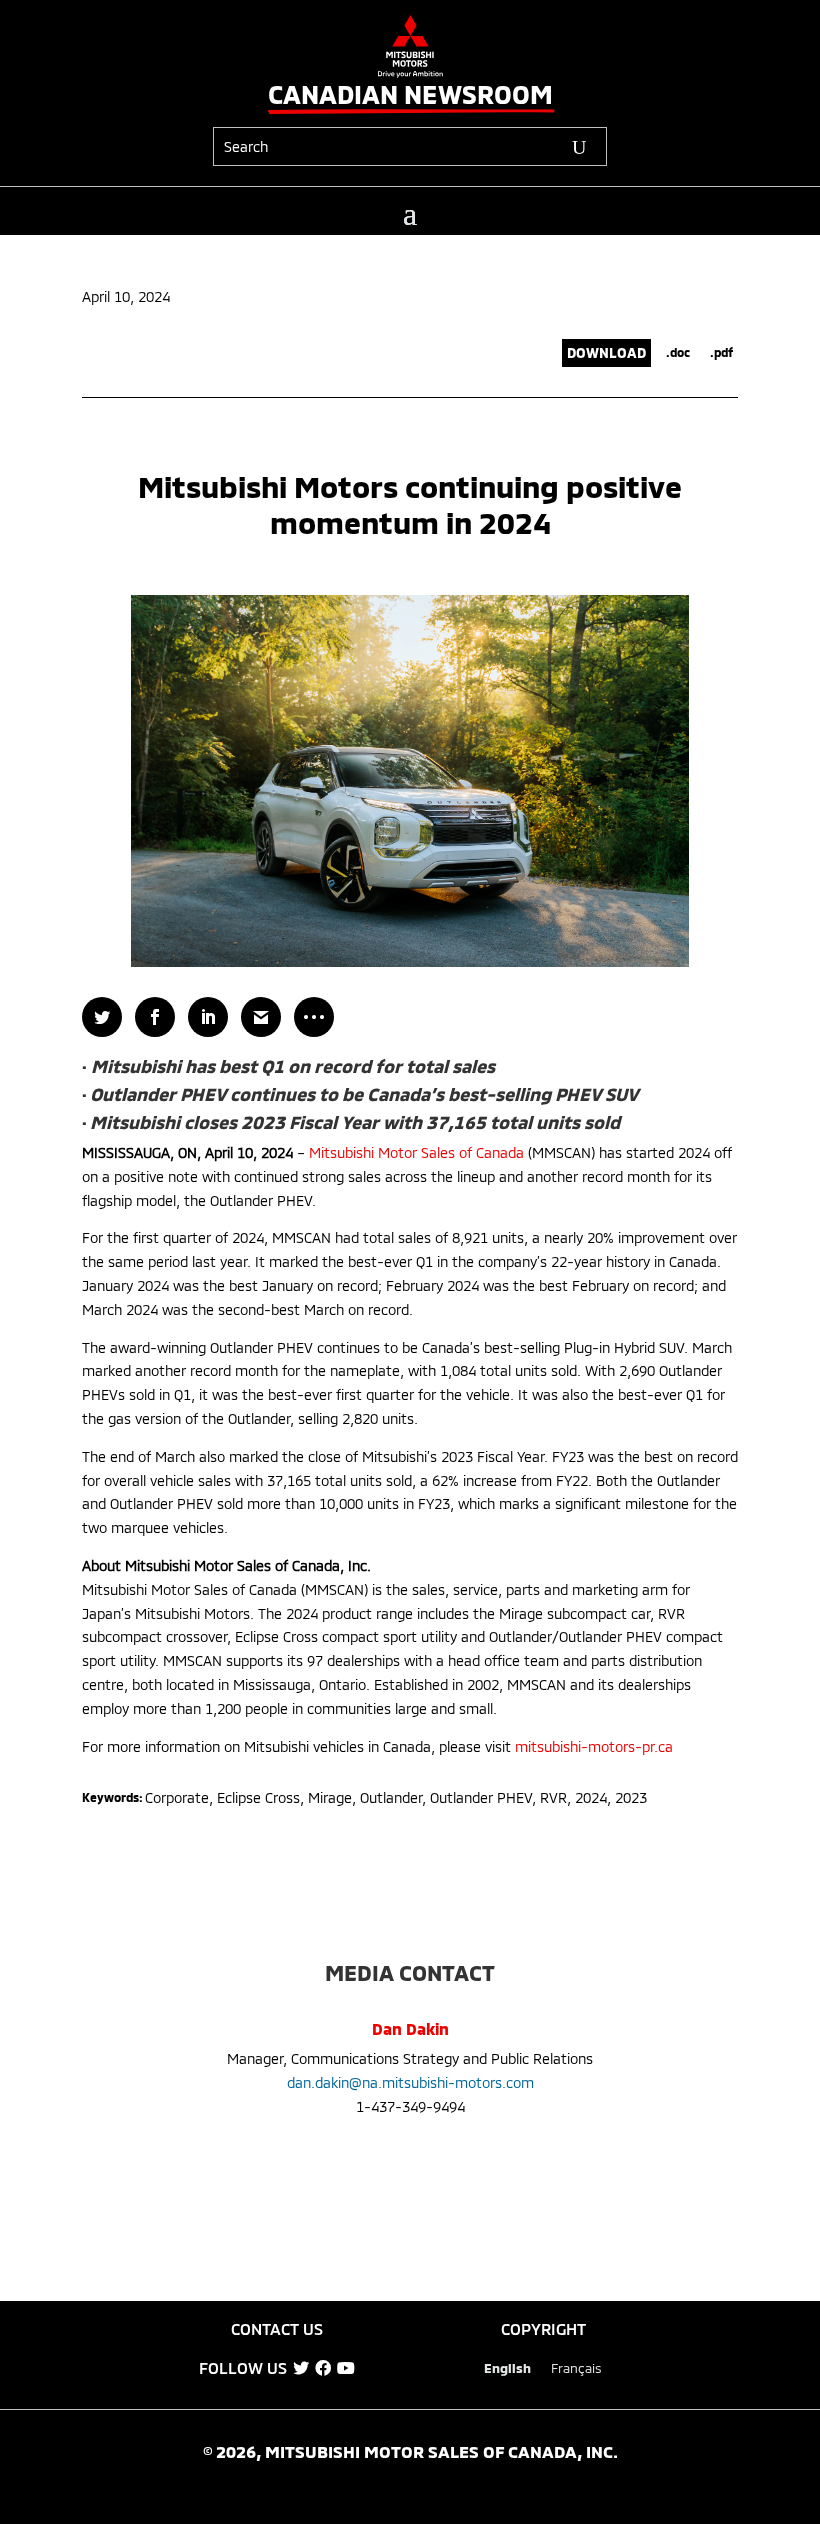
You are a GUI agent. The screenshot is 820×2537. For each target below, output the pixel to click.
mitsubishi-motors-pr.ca (594, 1746)
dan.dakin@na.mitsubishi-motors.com (410, 2082)
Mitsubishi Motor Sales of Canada (416, 1152)
